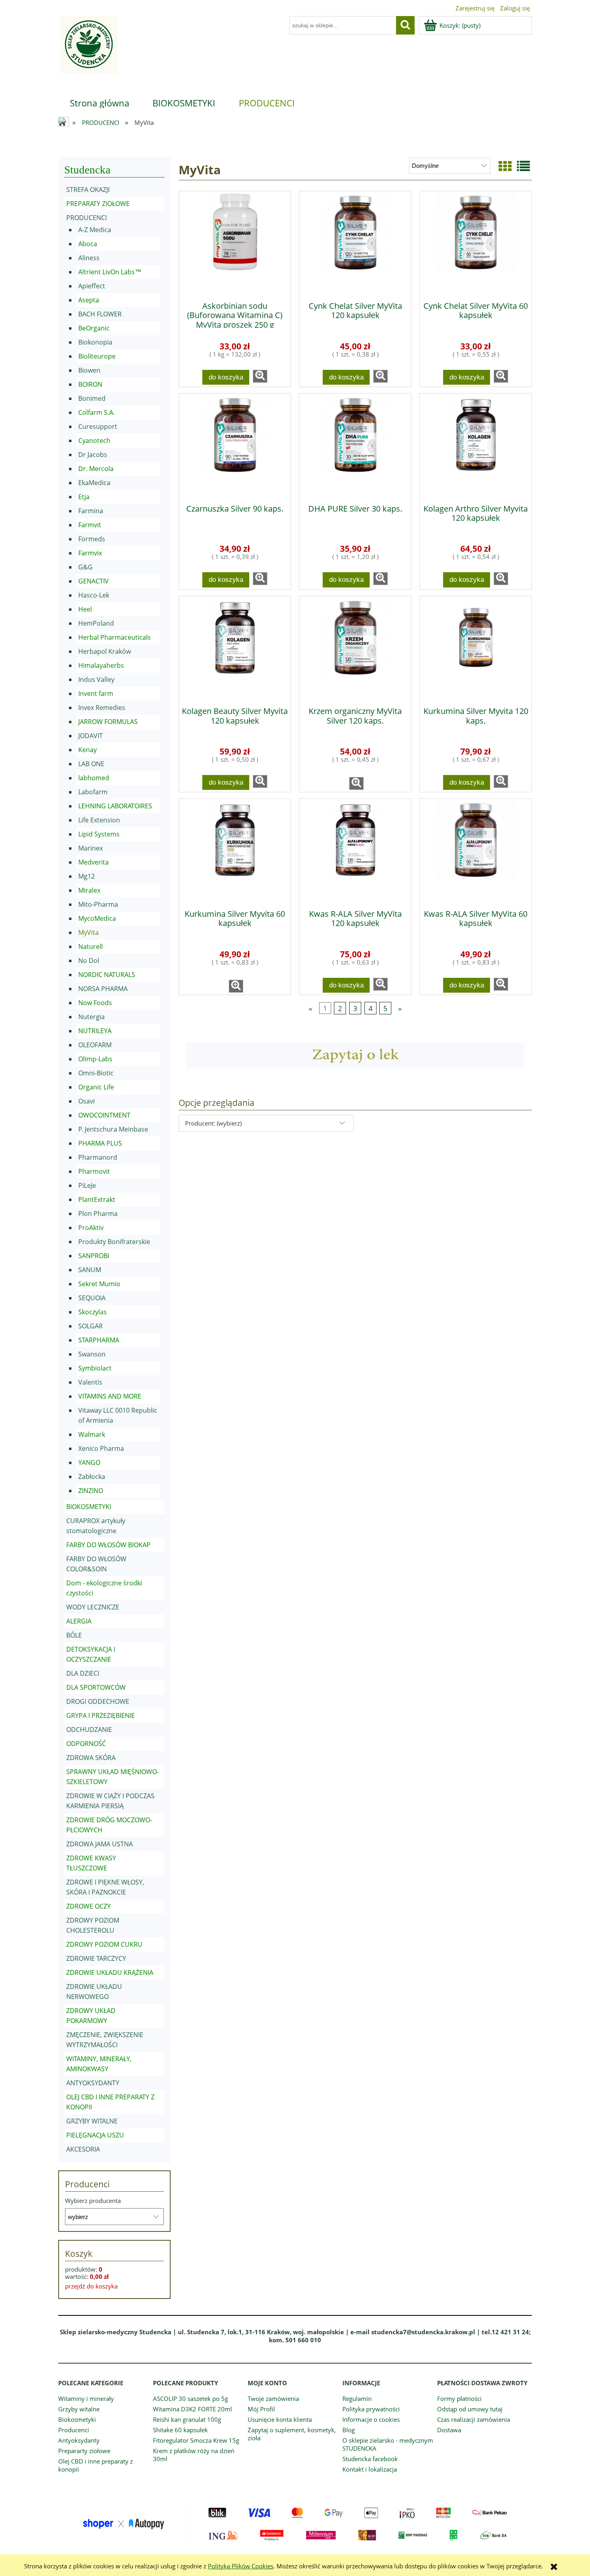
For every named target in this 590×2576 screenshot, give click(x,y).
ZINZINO (91, 1491)
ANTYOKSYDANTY (93, 2083)
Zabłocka (92, 1477)
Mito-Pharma (98, 904)
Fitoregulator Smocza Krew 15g (196, 2440)
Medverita (94, 862)
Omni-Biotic (96, 1073)
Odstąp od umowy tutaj (470, 2409)
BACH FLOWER (100, 314)
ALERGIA (79, 1621)
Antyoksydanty (79, 2440)
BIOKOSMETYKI (89, 1507)
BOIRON (90, 384)
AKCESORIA (83, 2149)
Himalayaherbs (101, 665)
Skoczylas (93, 1312)
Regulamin (357, 2399)
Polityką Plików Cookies (241, 2566)
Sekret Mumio (99, 1284)
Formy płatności (459, 2399)
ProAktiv (91, 1228)
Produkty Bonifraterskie (114, 1242)
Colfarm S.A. (97, 412)
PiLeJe (87, 1185)
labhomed (94, 778)
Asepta (89, 300)
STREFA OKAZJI (88, 190)
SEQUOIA (92, 1298)
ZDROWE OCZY (88, 1906)
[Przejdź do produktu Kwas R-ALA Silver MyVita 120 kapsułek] (355, 851)
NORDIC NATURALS (107, 975)
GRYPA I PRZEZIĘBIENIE (101, 1715)
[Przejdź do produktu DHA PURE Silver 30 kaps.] (355, 446)
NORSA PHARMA (103, 989)
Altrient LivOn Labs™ (110, 272)
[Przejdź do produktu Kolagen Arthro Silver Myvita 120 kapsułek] (476, 446)
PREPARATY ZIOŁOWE (98, 204)
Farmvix (90, 553)
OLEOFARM (95, 1045)
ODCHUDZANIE (89, 1730)
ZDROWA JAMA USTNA (100, 1844)
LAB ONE (91, 764)
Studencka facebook (370, 2459)
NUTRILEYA (95, 1031)
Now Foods (95, 1003)
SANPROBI (94, 1256)
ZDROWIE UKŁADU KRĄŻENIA (110, 1972)
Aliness (89, 258)
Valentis (90, 1382)
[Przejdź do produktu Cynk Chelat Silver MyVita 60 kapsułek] (476, 243)
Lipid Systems (99, 834)
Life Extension (99, 820)
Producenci (74, 2430)
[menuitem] (100, 103)
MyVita (88, 932)
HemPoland (96, 623)
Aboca (88, 244)
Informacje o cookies (371, 2419)
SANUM (90, 1270)
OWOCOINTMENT (104, 1115)
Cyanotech (94, 441)
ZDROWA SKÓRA (91, 1758)
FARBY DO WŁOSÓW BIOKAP (108, 1545)
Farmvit (90, 525)
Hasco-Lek (94, 595)
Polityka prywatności (371, 2409)
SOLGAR (91, 1326)
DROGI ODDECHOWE (98, 1701)
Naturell (91, 946)
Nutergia (92, 1017)
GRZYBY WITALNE (92, 2121)
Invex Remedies (102, 708)
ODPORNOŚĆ (86, 1744)
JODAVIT (91, 736)
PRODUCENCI (86, 218)
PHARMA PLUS (100, 1143)
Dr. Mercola (96, 469)
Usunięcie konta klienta (280, 2419)
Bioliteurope (97, 356)
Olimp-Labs (95, 1059)
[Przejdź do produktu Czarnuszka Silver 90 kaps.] (235, 446)
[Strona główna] (88, 50)
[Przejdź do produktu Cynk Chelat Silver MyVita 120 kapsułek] (355, 243)
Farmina (91, 511)
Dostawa (449, 2430)
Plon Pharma (98, 1214)
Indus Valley (96, 679)
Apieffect (92, 286)
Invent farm (96, 693)
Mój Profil (261, 2409)
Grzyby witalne (79, 2409)
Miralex (89, 890)
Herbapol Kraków (105, 651)
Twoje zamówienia (273, 2399)
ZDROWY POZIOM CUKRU (104, 1944)
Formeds (92, 539)
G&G (85, 567)
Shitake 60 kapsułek (180, 2430)
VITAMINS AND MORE (110, 1396)
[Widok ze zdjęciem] (505, 166)
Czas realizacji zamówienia (474, 2419)
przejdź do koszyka (91, 2286)
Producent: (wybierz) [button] (213, 1123)
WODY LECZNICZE (93, 1607)
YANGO (89, 1462)
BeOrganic (94, 328)
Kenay (87, 750)
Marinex (91, 848)
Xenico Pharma (101, 1448)
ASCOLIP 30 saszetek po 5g (190, 2399)
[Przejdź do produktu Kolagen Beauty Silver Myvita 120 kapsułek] (235, 649)
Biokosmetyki (77, 2419)
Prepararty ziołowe (84, 2451)
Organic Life (96, 1087)
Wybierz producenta (93, 2201)
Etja (84, 497)
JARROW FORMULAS (108, 722)
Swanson (92, 1354)
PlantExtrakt (97, 1199)
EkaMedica (94, 483)
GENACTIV (94, 581)
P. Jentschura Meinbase (113, 1129)
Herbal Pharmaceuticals (115, 637)
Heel (85, 609)
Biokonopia (95, 342)
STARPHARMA (99, 1340)
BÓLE (74, 1635)
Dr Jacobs (93, 455)
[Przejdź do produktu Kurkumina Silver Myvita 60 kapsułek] (235, 851)
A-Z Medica (95, 230)
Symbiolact (95, 1368)
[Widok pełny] (523, 166)
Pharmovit (94, 1171)
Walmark (92, 1434)
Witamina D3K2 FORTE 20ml (192, 2409)
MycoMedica (97, 918)
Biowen (89, 370)
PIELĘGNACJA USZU (95, 2135)
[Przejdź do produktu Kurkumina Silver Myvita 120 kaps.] (476, 649)
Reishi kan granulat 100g (187, 2419)
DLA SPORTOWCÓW (96, 1687)
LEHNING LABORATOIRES (115, 806)
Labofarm (93, 792)
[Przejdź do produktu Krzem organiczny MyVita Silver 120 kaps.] (355, 649)
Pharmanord (98, 1157)
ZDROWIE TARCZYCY (96, 1958)
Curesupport (98, 426)
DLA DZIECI (83, 1673)
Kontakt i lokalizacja (370, 2469)
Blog (349, 2430)
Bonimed (92, 398)
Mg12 (86, 876)
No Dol (89, 961)
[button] (260, 376)
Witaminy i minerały (86, 2399)
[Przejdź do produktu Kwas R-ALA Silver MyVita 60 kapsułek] (476, 851)
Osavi (86, 1101)
